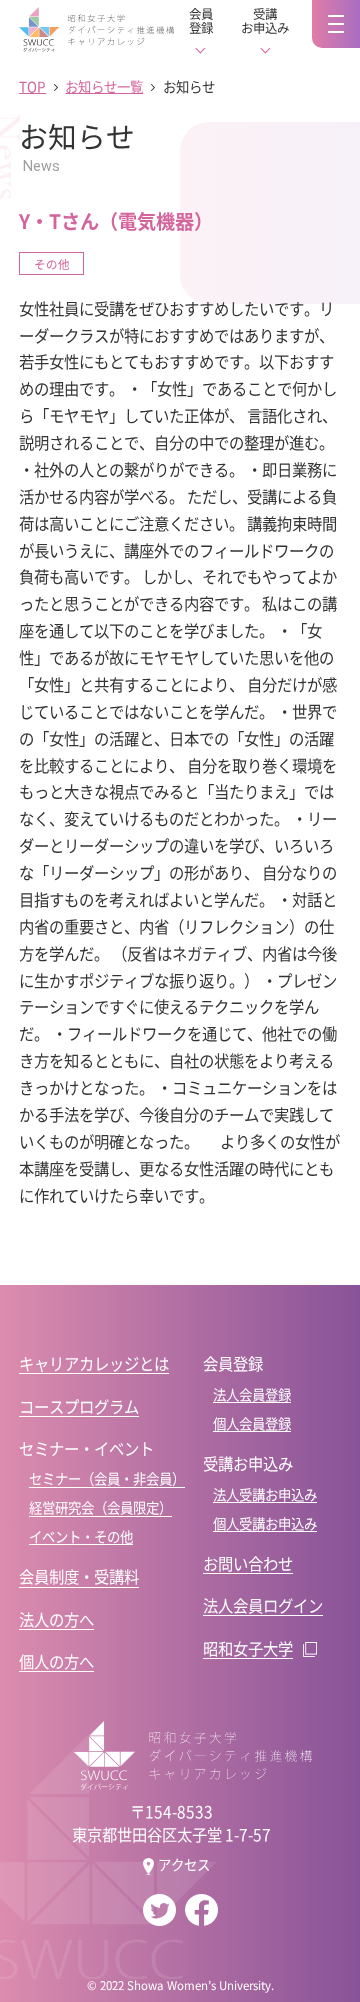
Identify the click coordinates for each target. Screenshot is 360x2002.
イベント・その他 (81, 1536)
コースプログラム (79, 1406)
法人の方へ (56, 1619)
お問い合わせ (248, 1563)
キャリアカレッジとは (94, 1363)
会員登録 (201, 21)
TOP (32, 86)
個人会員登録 (252, 1423)
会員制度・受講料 (79, 1576)
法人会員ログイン (263, 1605)
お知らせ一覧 (104, 86)
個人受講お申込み (265, 1523)
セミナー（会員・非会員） (107, 1478)
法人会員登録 (252, 1394)
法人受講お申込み (265, 1494)
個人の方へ (56, 1661)
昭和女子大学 (248, 1648)
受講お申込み (265, 21)
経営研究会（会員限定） (100, 1507)
